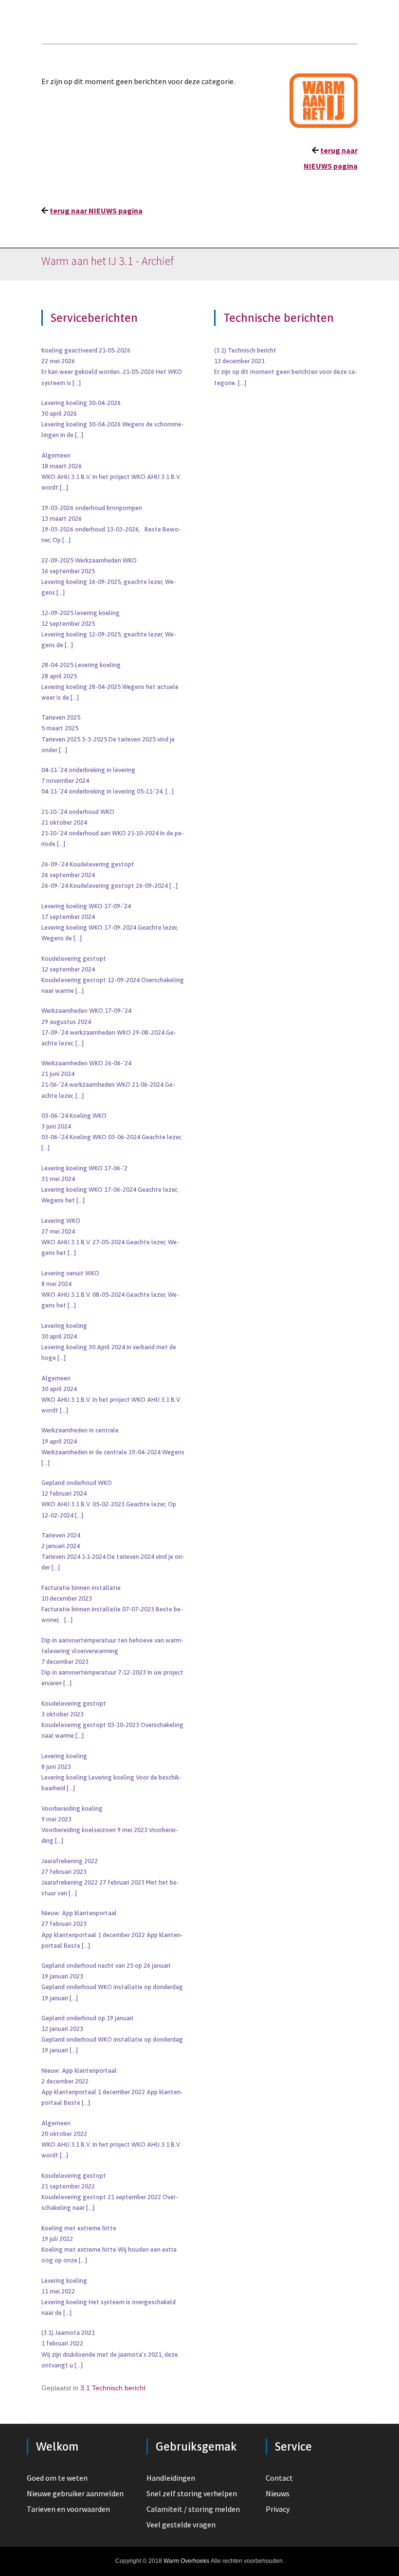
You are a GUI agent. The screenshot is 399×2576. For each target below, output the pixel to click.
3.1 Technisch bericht (113, 2388)
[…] (77, 383)
